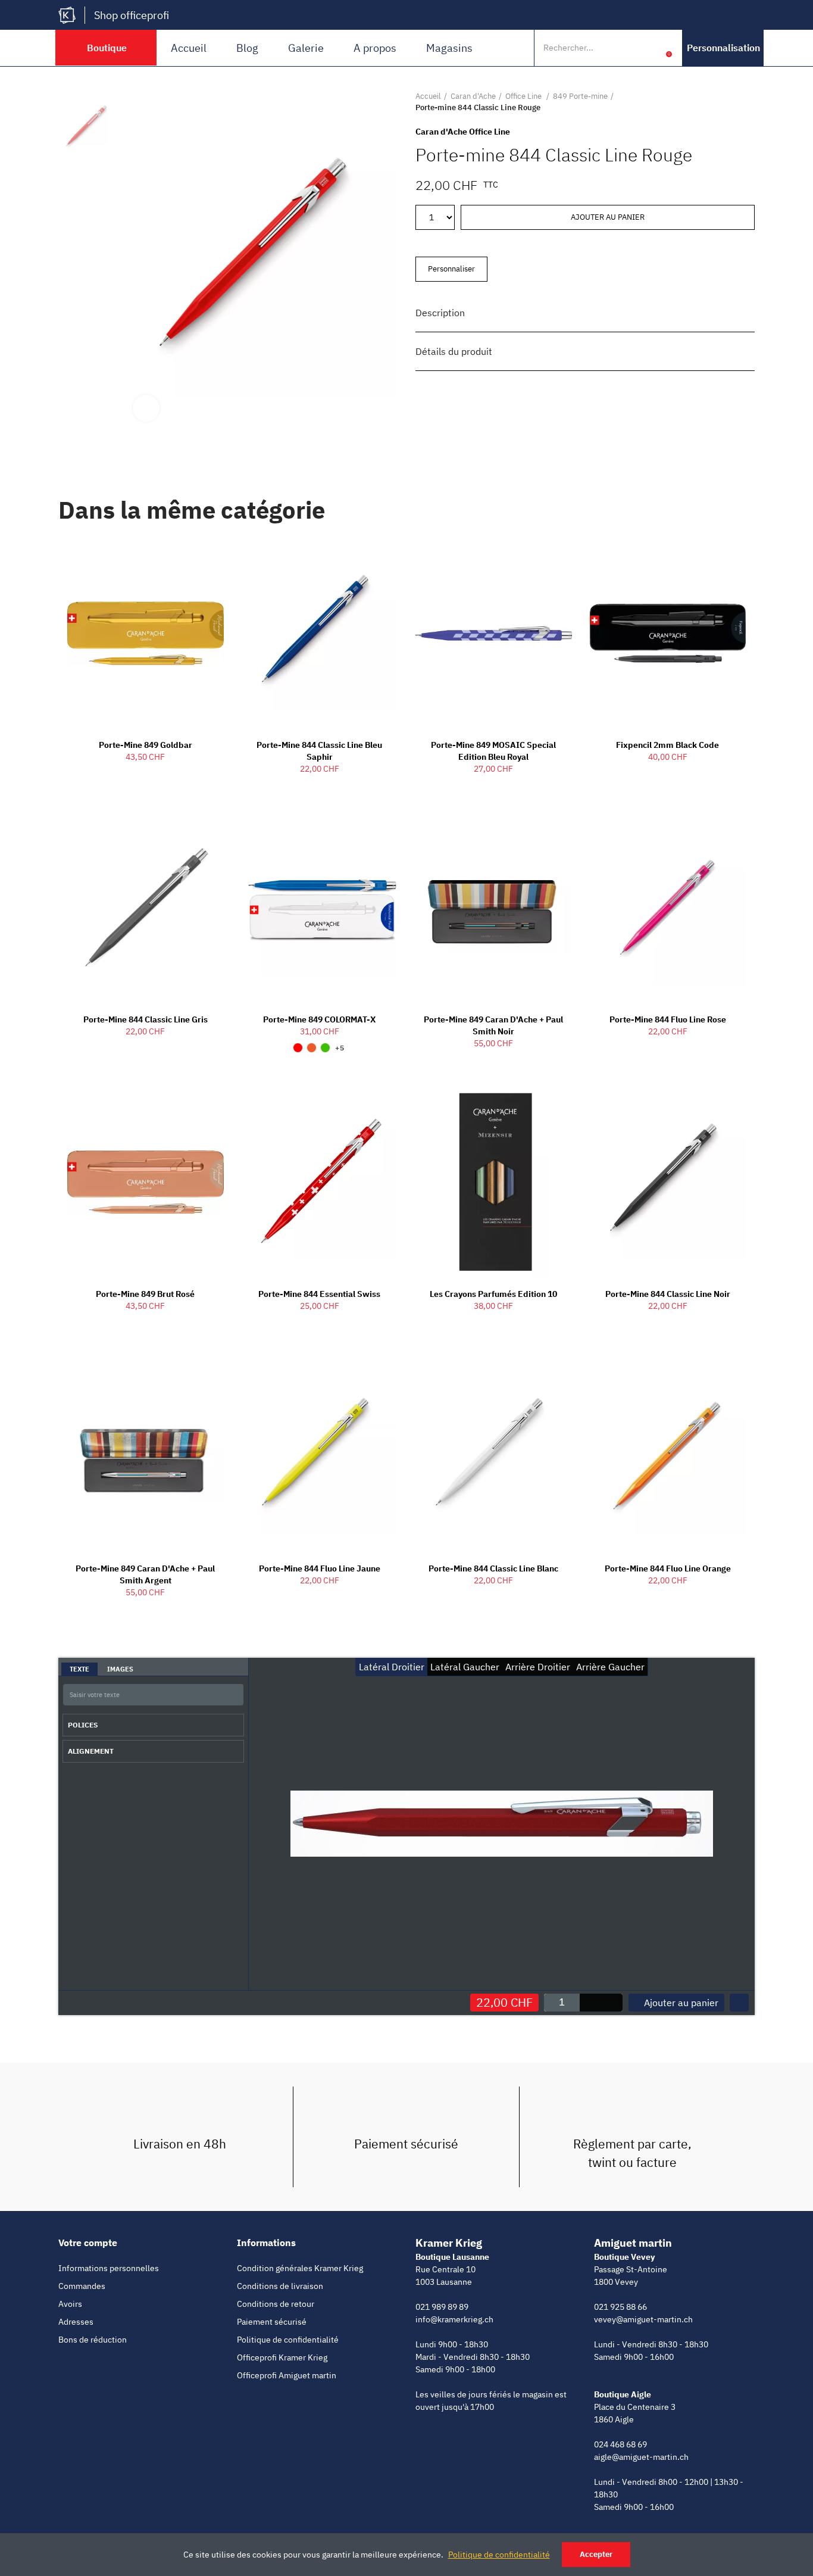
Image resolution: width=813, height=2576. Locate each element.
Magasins (449, 48)
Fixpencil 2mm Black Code (667, 745)
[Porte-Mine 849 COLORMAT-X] (320, 907)
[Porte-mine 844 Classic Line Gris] (146, 907)
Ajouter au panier (608, 217)
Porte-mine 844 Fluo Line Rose (668, 1019)
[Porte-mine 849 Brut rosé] (146, 1182)
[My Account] (651, 48)
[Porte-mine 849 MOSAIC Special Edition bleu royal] (494, 634)
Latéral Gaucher (465, 1667)
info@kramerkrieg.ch (454, 2319)
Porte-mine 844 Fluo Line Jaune (320, 1568)
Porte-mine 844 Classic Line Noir (668, 1294)
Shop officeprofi (132, 15)
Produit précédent (716, 102)
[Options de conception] (739, 2003)
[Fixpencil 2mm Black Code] (668, 634)
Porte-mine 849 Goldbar (146, 745)
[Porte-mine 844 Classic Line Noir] (668, 1182)
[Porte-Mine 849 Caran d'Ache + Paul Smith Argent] (146, 1457)
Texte (79, 1669)
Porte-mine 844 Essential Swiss (319, 1294)
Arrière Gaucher (610, 1667)
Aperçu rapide (194, 557)
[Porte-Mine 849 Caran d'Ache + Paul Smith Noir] (494, 907)
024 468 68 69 (620, 2444)
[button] (723, 48)
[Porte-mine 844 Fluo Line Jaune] (320, 1457)
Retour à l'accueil (731, 102)
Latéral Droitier (392, 1667)
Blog (247, 48)
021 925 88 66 (620, 2307)
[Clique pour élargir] (146, 408)
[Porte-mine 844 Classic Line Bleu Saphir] (320, 634)
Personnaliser (451, 269)
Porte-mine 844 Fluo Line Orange (668, 1568)
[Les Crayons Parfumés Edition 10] (494, 1182)
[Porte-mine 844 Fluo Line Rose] (668, 907)
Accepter (596, 2554)
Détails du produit (454, 351)
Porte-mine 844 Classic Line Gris (146, 1019)
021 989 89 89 (442, 2307)
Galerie (306, 48)
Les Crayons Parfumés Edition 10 (493, 1294)
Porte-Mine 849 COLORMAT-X (319, 1019)
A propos (375, 48)
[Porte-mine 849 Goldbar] (146, 634)
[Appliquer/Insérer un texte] (232, 1696)
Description (440, 313)
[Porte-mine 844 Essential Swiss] (320, 1182)
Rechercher (626, 48)
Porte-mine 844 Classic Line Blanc (493, 1568)
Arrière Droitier (538, 1667)
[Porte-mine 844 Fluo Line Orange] (668, 1457)
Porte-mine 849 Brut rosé (145, 1294)
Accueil (189, 48)
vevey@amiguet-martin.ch (643, 2319)
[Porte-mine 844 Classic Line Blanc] (494, 1457)
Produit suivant (746, 102)
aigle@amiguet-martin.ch (641, 2457)
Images (120, 1669)
